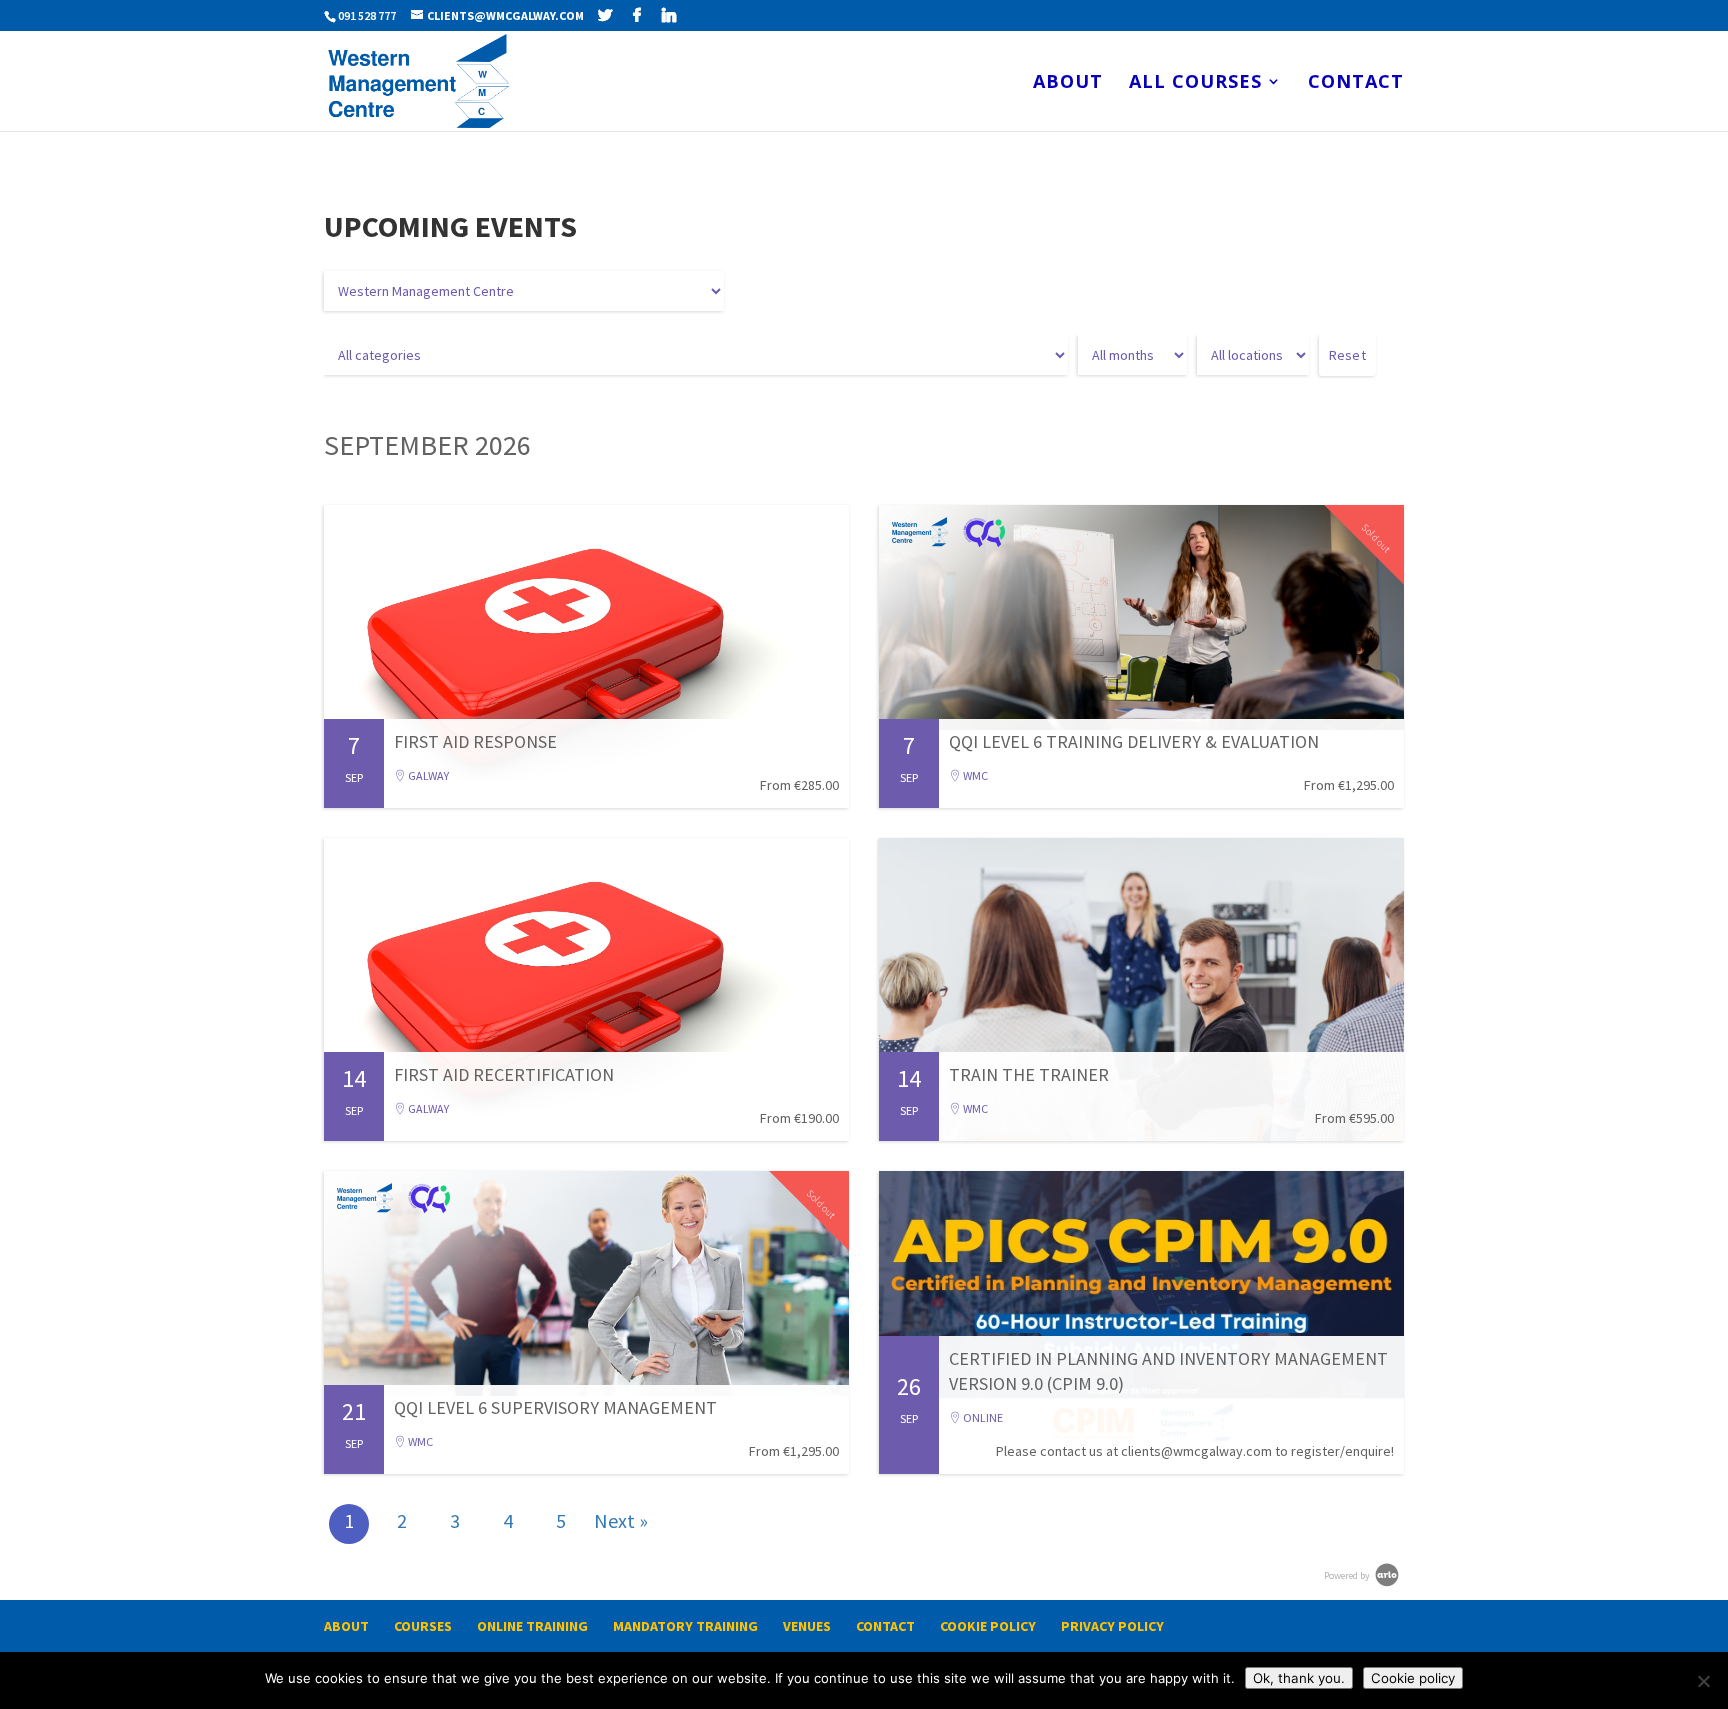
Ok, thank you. (1299, 1678)
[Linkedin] (669, 15)
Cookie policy (1413, 1678)
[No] (1703, 1681)
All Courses (1195, 83)
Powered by (1348, 1575)
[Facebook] (637, 15)
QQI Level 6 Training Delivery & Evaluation (1134, 741)
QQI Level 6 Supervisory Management (555, 1407)
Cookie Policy (988, 1626)
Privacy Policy (1112, 1626)
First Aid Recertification (504, 1074)
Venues (807, 1626)
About (1068, 83)
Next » (621, 1520)
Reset (1347, 355)
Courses (423, 1626)
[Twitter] (605, 15)
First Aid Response (475, 741)
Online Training (532, 1626)
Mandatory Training (685, 1626)
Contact (1356, 83)
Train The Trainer (1029, 1074)
